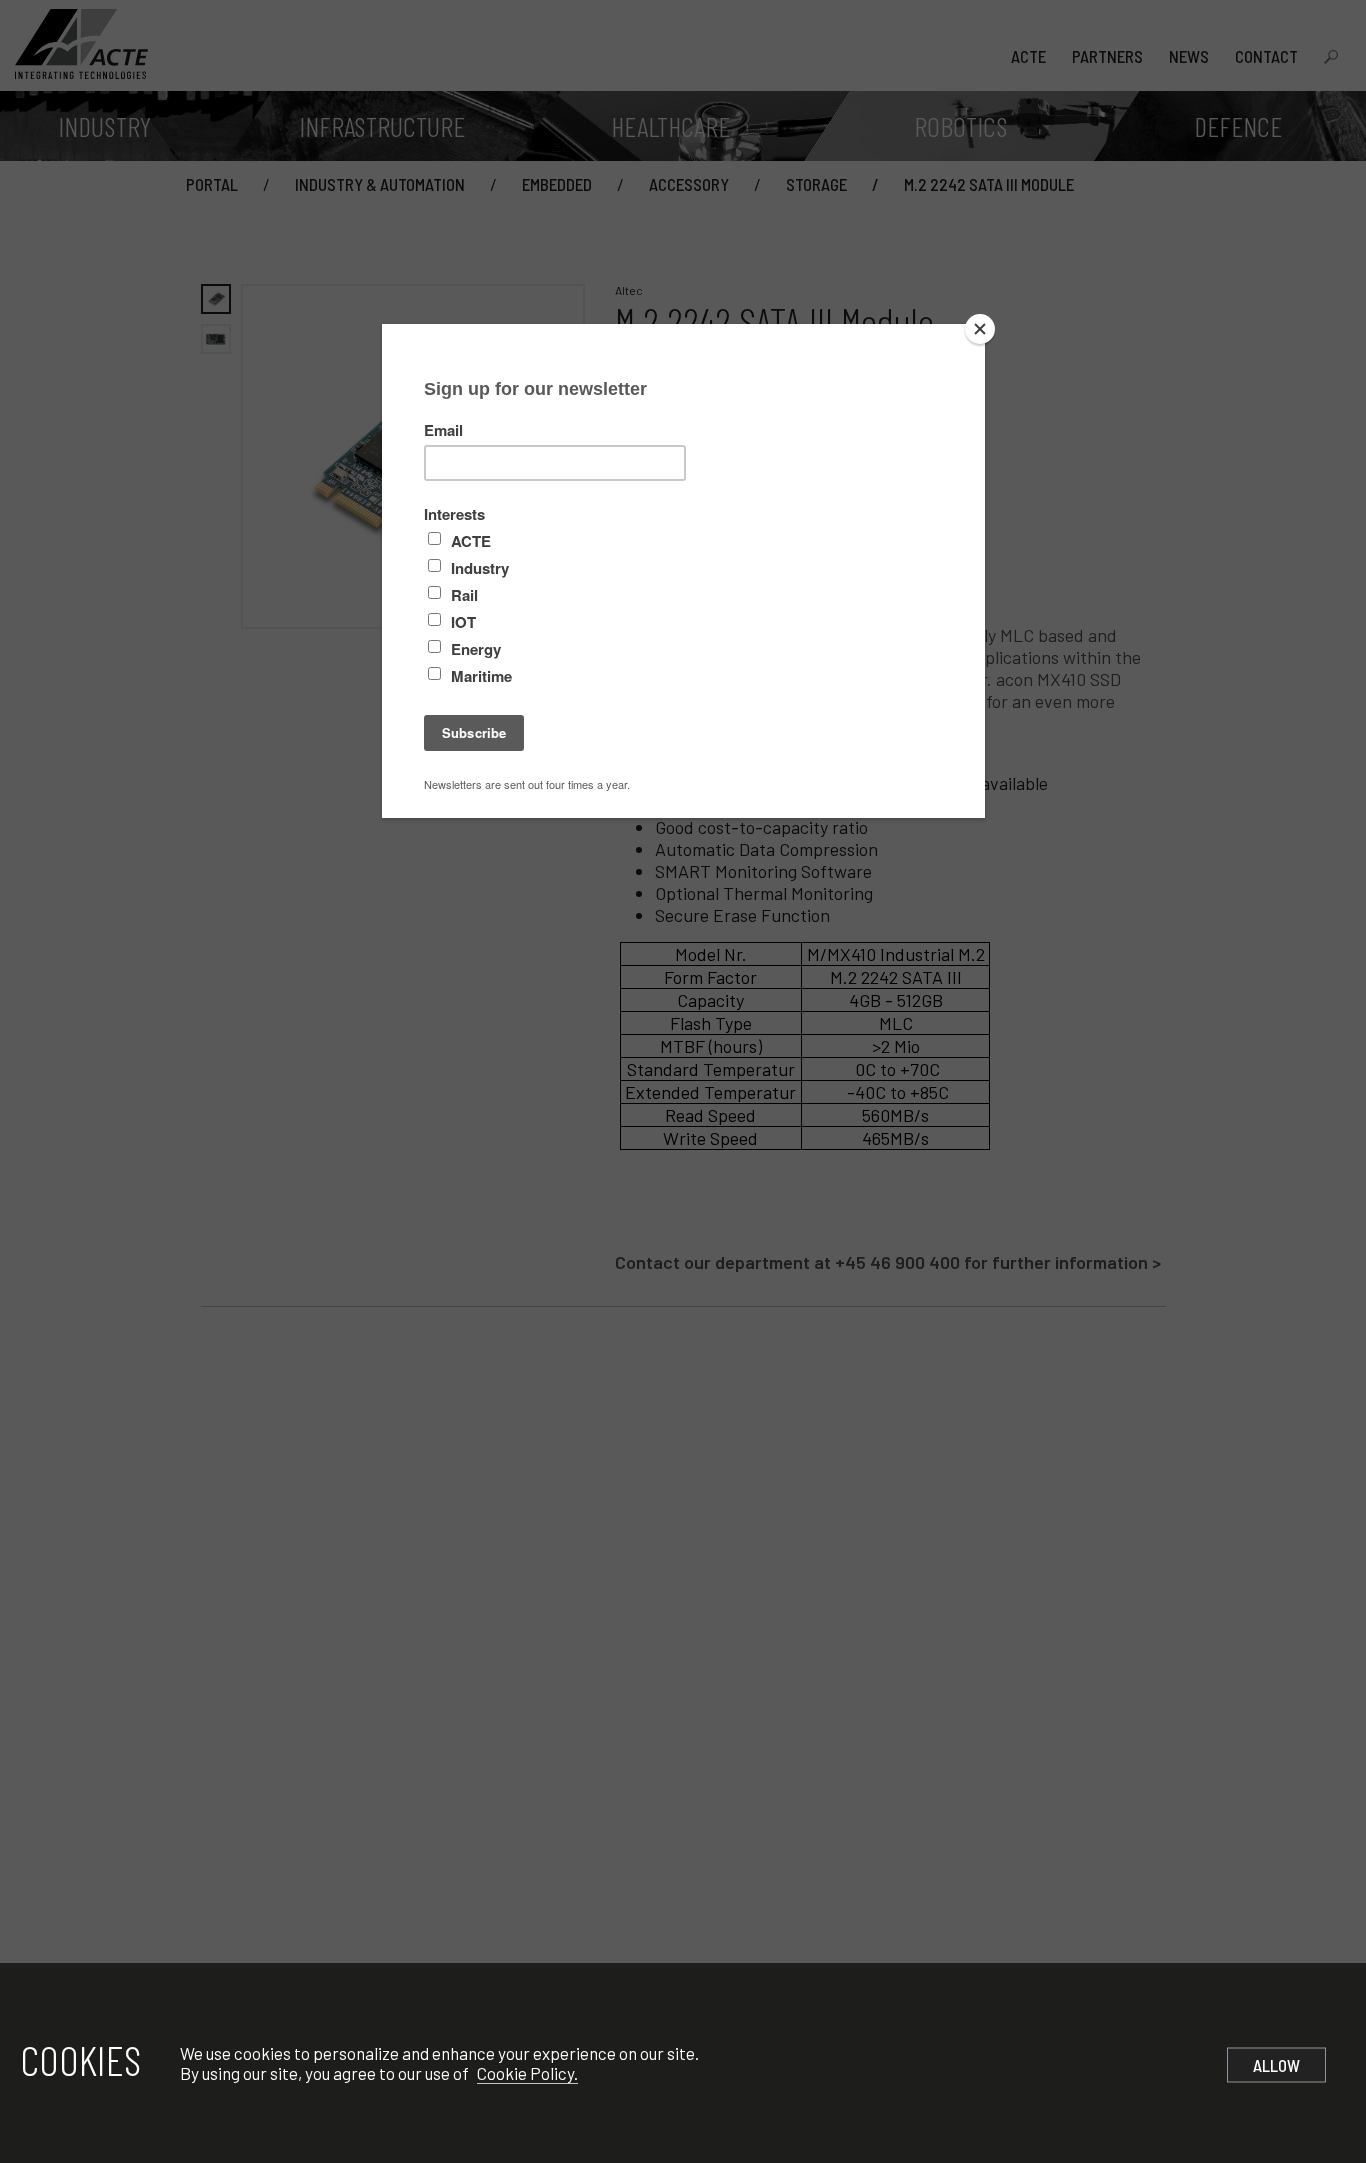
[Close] (980, 329)
